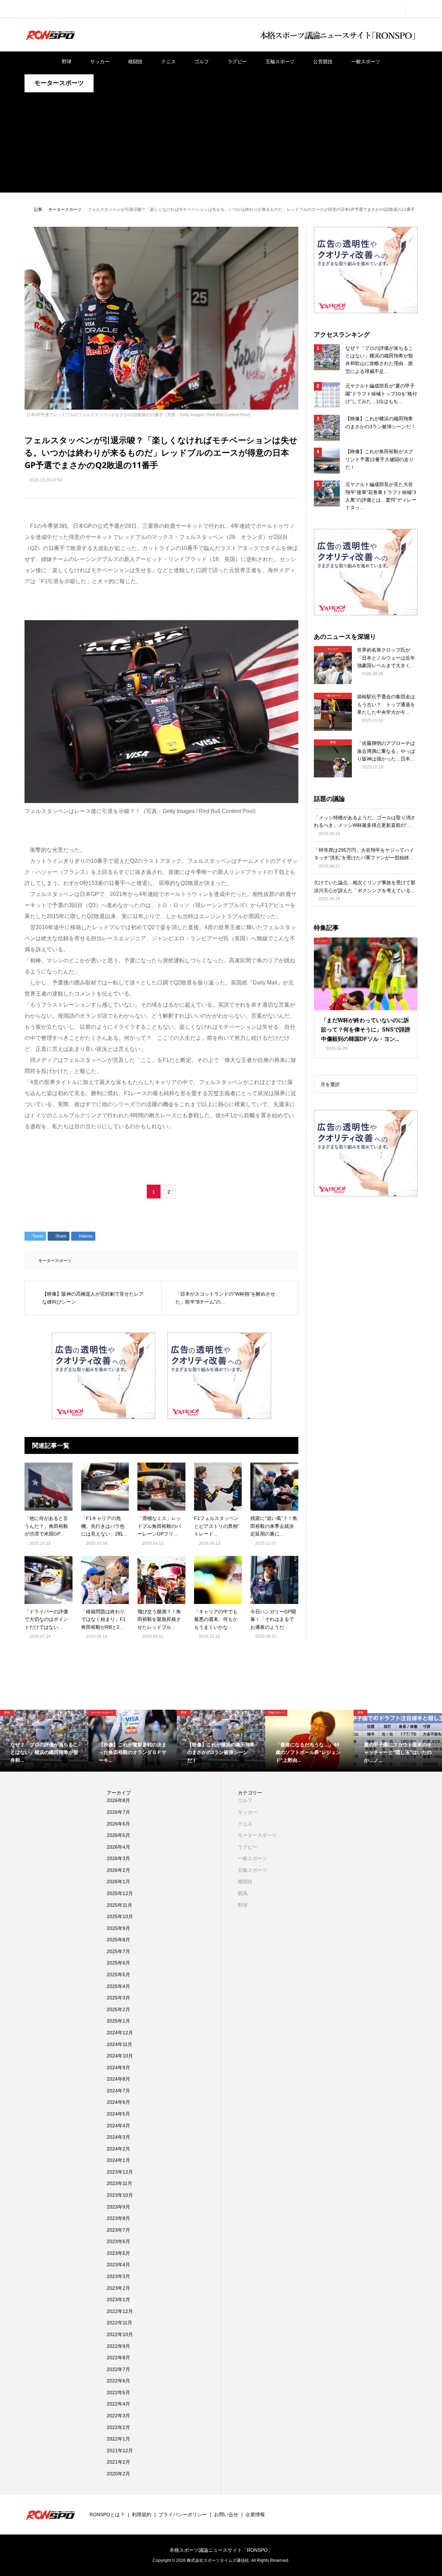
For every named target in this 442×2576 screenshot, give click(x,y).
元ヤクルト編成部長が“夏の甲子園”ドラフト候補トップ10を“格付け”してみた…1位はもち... (381, 394)
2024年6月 (118, 2102)
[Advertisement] (221, 144)
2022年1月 (118, 2439)
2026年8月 (118, 1800)
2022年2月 (118, 2427)
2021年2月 (118, 2462)
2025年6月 (118, 1963)
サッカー (100, 62)
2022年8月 (118, 2358)
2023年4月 (118, 2265)
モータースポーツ (59, 83)
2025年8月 (118, 1940)
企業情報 (255, 2514)
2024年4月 (118, 2126)
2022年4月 (118, 2404)
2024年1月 (118, 2160)
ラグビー (237, 62)
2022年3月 (118, 2416)
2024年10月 (120, 2056)
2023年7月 (118, 2230)
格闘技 (135, 62)
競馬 (243, 1893)
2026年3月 (118, 1858)
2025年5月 (118, 1975)
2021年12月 (120, 2451)
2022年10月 (120, 2334)
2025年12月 (120, 1893)
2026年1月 (118, 1882)
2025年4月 (118, 1986)
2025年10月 (120, 1916)
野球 (67, 62)
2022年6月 (118, 2381)
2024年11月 (119, 2044)
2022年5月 (118, 2392)
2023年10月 (120, 2195)
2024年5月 (118, 2114)
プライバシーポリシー (183, 2514)
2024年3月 (118, 2137)
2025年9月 (118, 1928)
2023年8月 (118, 2218)
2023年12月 (120, 2172)
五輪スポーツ (280, 62)
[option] (44, 1741)
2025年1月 (118, 2021)
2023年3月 (118, 2276)
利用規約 (142, 2514)
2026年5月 (118, 1835)
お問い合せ (226, 2514)
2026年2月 (118, 1870)
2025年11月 (119, 1905)
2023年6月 (118, 2241)
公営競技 (323, 62)
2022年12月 (120, 2311)
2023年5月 (118, 2253)
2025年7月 (118, 1951)
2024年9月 (118, 2068)
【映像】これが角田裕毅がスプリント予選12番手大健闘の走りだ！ (379, 459)
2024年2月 (118, 2149)
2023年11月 (119, 2183)
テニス (169, 62)
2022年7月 (118, 2369)
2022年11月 (119, 2323)
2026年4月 (118, 1847)
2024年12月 (120, 2033)
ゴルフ (202, 62)
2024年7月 (118, 2091)
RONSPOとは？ (107, 2514)
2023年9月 (118, 2207)
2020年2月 (118, 2474)
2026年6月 (118, 1824)
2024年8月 (118, 2079)
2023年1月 (118, 2299)
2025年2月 (118, 2009)
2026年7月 (118, 1812)
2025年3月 (118, 1998)
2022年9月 (118, 2346)
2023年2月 (118, 2288)
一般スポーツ (366, 62)
